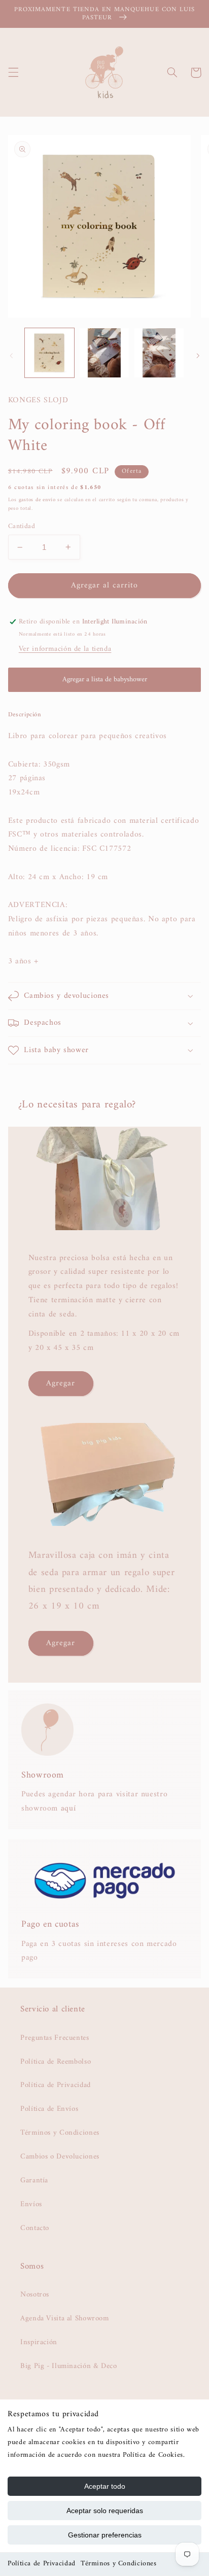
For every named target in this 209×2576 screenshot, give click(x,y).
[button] (13, 73)
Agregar (61, 1383)
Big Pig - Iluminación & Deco (69, 2366)
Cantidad (22, 527)
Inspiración (39, 2342)
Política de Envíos (49, 2109)
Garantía (34, 2180)
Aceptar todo (105, 2486)
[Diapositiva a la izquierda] (11, 356)
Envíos (31, 2204)
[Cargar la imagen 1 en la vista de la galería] (49, 353)
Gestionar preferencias (105, 2535)
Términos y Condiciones (119, 2564)
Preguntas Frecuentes (55, 2038)
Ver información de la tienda (65, 649)
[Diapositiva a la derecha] (198, 356)
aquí (68, 1808)
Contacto (35, 2228)
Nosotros (35, 2294)
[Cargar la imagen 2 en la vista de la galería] (104, 353)
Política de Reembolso (56, 2062)
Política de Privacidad (42, 2564)
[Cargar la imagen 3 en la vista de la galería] (159, 353)
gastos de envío (37, 500)
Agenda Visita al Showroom (65, 2318)
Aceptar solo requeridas (105, 2511)
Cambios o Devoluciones (60, 2156)
